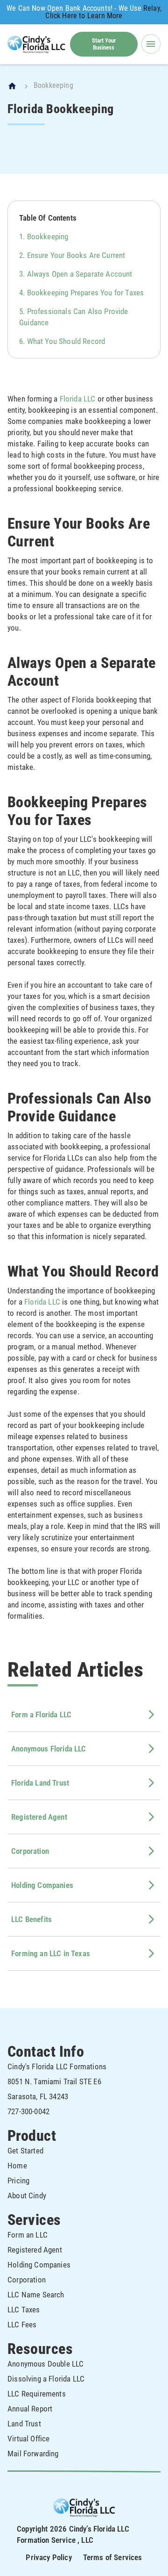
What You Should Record (66, 341)
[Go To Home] (13, 86)
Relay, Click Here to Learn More (103, 12)
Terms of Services (113, 2557)
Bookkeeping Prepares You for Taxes (86, 293)
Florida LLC (78, 399)
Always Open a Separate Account (80, 274)
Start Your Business (104, 44)
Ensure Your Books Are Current (76, 255)
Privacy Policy (49, 2557)
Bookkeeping (48, 237)
